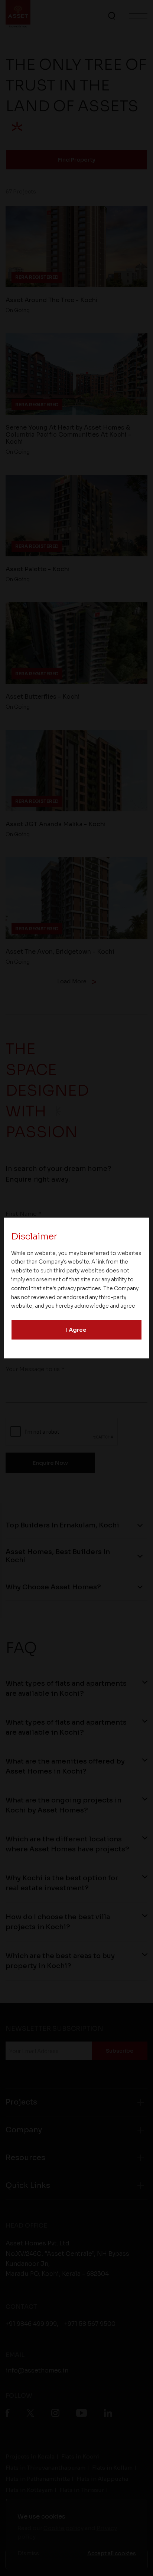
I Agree (76, 1330)
